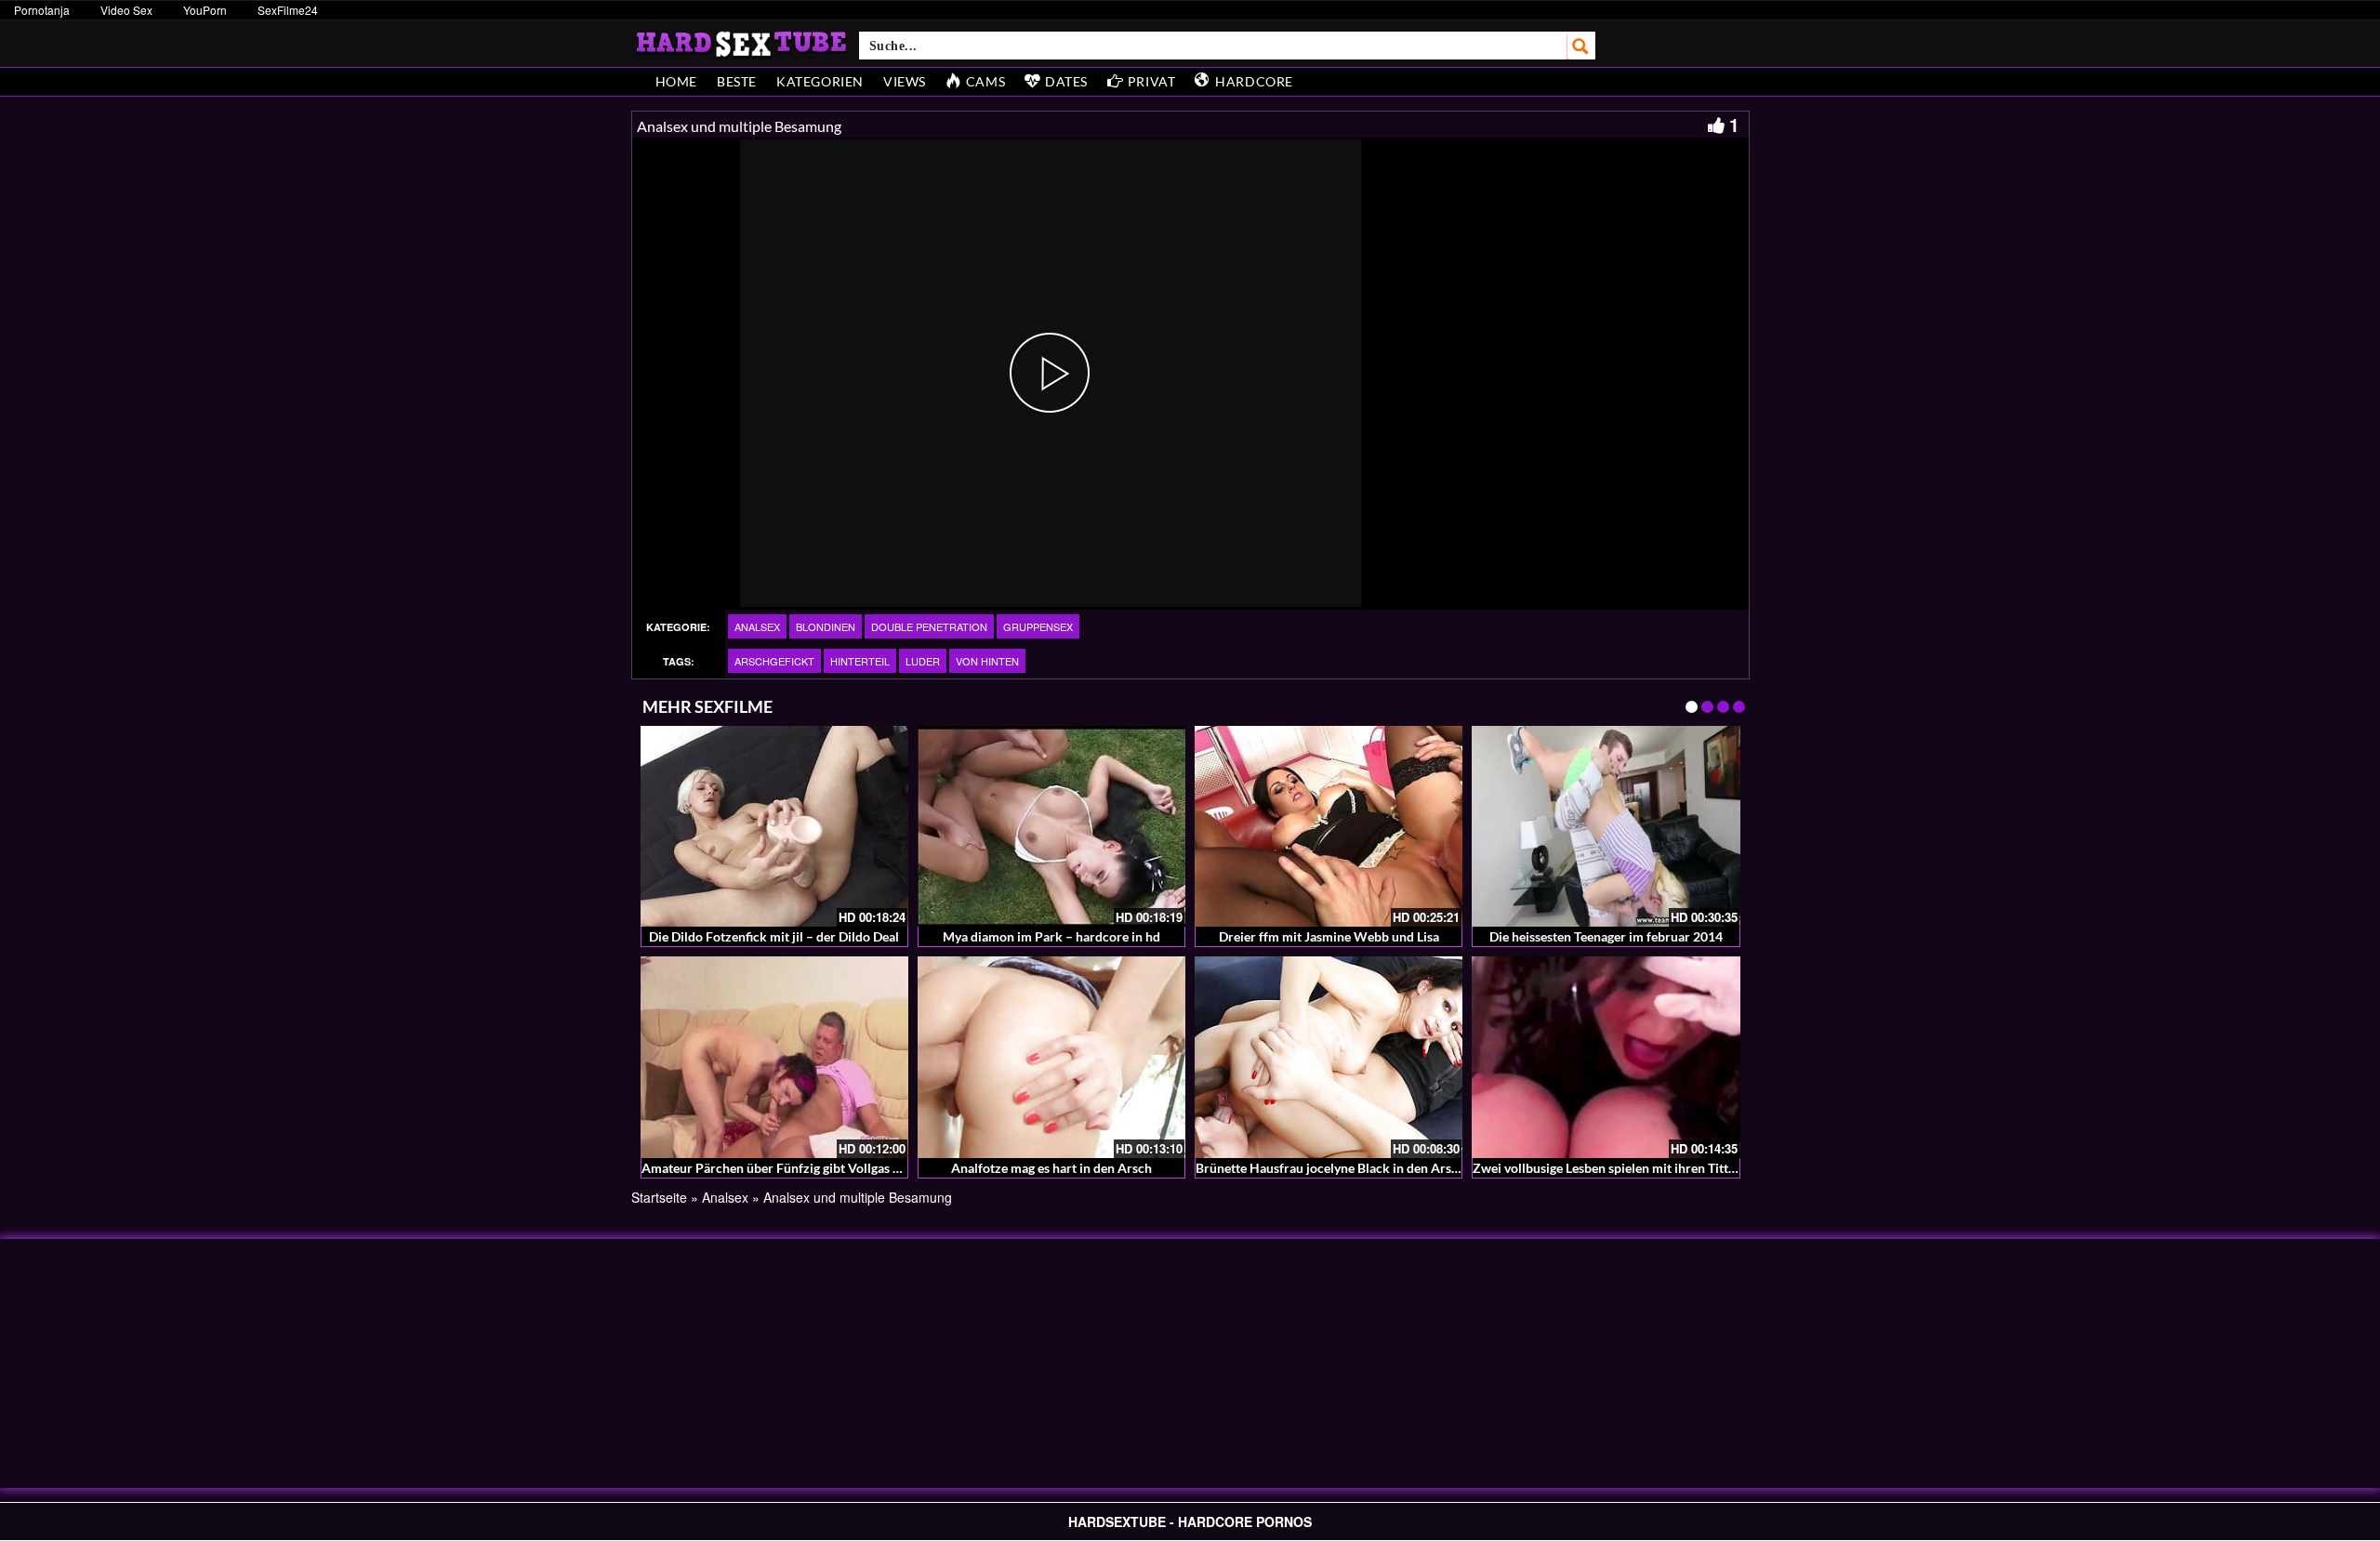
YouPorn (205, 10)
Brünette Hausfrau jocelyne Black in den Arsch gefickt (1351, 1168)
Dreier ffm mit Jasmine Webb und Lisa (1329, 936)
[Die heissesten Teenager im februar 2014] (1606, 826)
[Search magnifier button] (1581, 46)
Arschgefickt (774, 661)
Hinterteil (860, 661)
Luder (923, 661)
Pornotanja (42, 10)
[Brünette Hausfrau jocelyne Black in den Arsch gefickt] (1329, 1057)
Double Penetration (929, 626)
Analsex (757, 626)
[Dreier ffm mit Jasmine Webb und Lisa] (1329, 826)
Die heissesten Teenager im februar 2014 (1606, 936)
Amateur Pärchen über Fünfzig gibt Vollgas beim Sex (793, 1168)
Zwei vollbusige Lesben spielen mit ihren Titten (1607, 1168)
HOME (676, 81)
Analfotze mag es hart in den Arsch (1051, 1168)
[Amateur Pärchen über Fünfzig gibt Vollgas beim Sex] (774, 1057)
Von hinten (987, 661)
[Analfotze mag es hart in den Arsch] (1051, 1057)
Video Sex (126, 10)
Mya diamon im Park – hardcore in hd (1051, 936)
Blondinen (826, 626)
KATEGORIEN (820, 81)
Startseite (659, 1197)
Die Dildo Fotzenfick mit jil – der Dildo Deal (774, 936)
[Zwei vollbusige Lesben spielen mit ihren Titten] (1606, 1057)
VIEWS (905, 81)
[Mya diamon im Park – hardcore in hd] (1051, 826)
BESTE (737, 81)
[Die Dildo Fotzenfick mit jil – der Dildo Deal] (774, 826)
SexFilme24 (288, 10)
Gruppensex (1038, 626)
